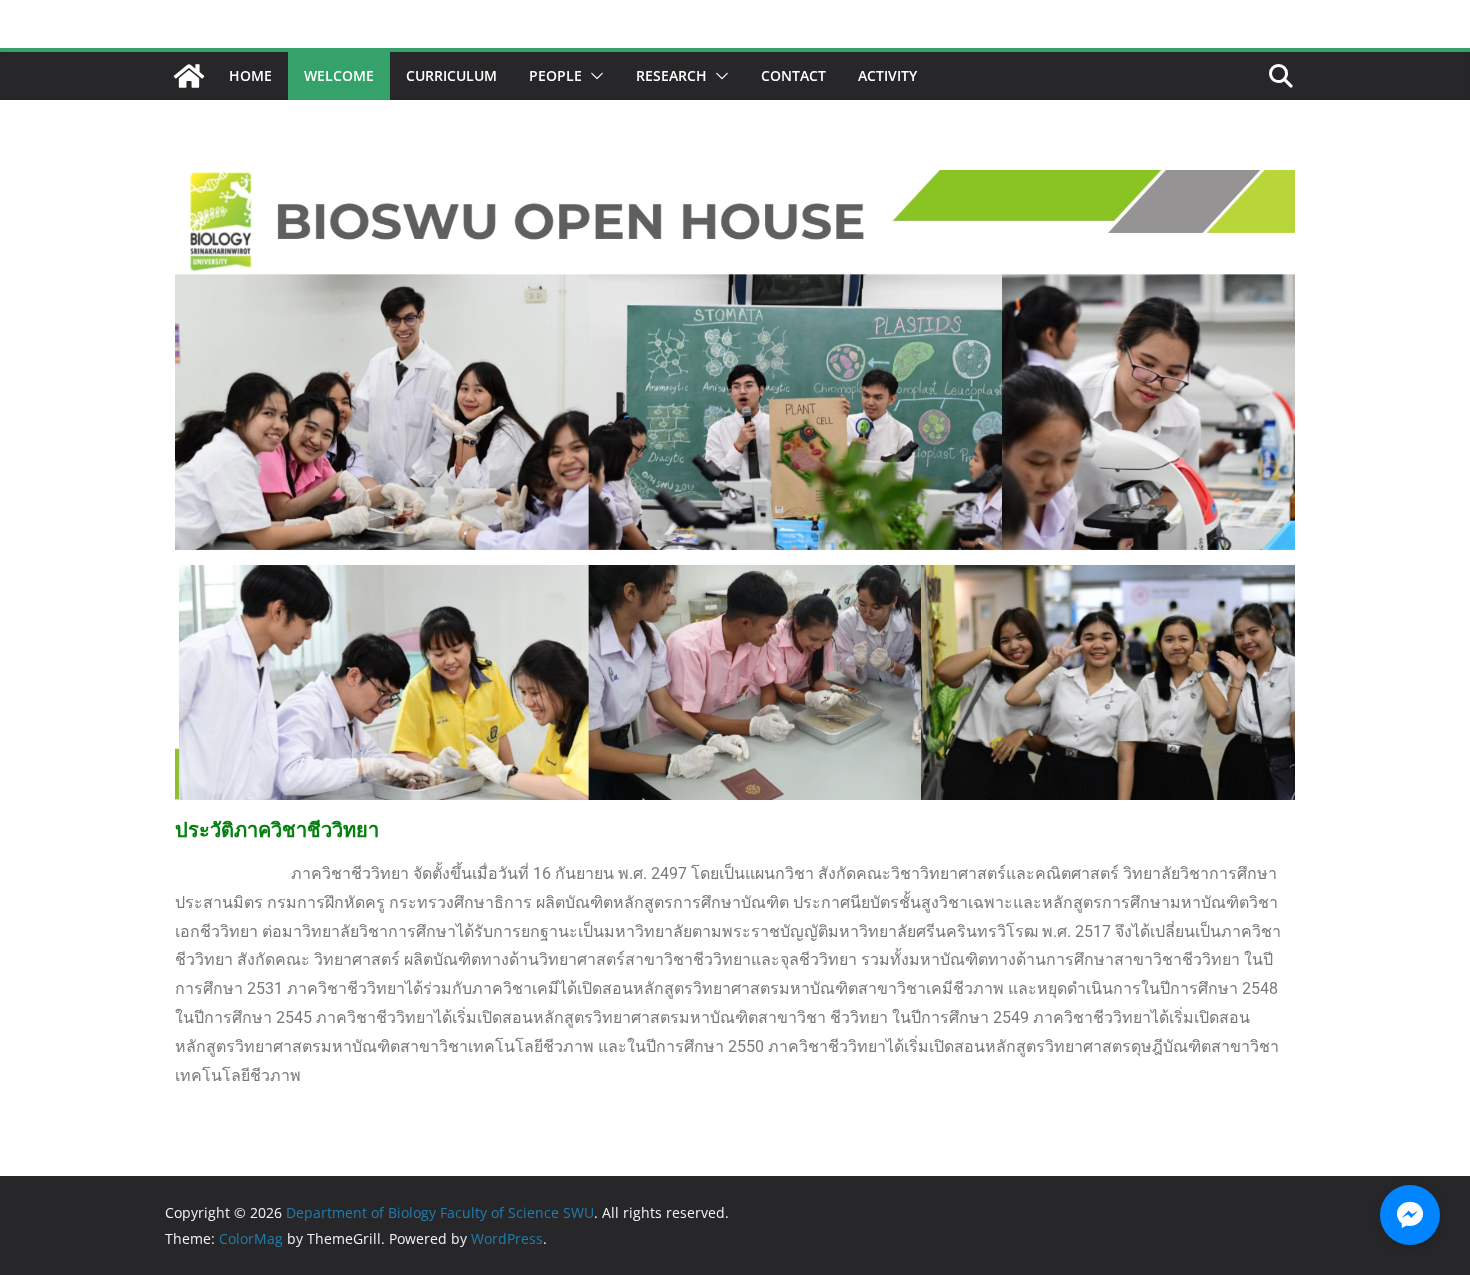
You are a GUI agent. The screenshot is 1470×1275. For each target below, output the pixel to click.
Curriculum (451, 75)
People (555, 75)
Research (671, 75)
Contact (793, 75)
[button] (593, 76)
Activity (887, 75)
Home (250, 75)
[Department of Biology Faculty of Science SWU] (189, 76)
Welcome (339, 75)
